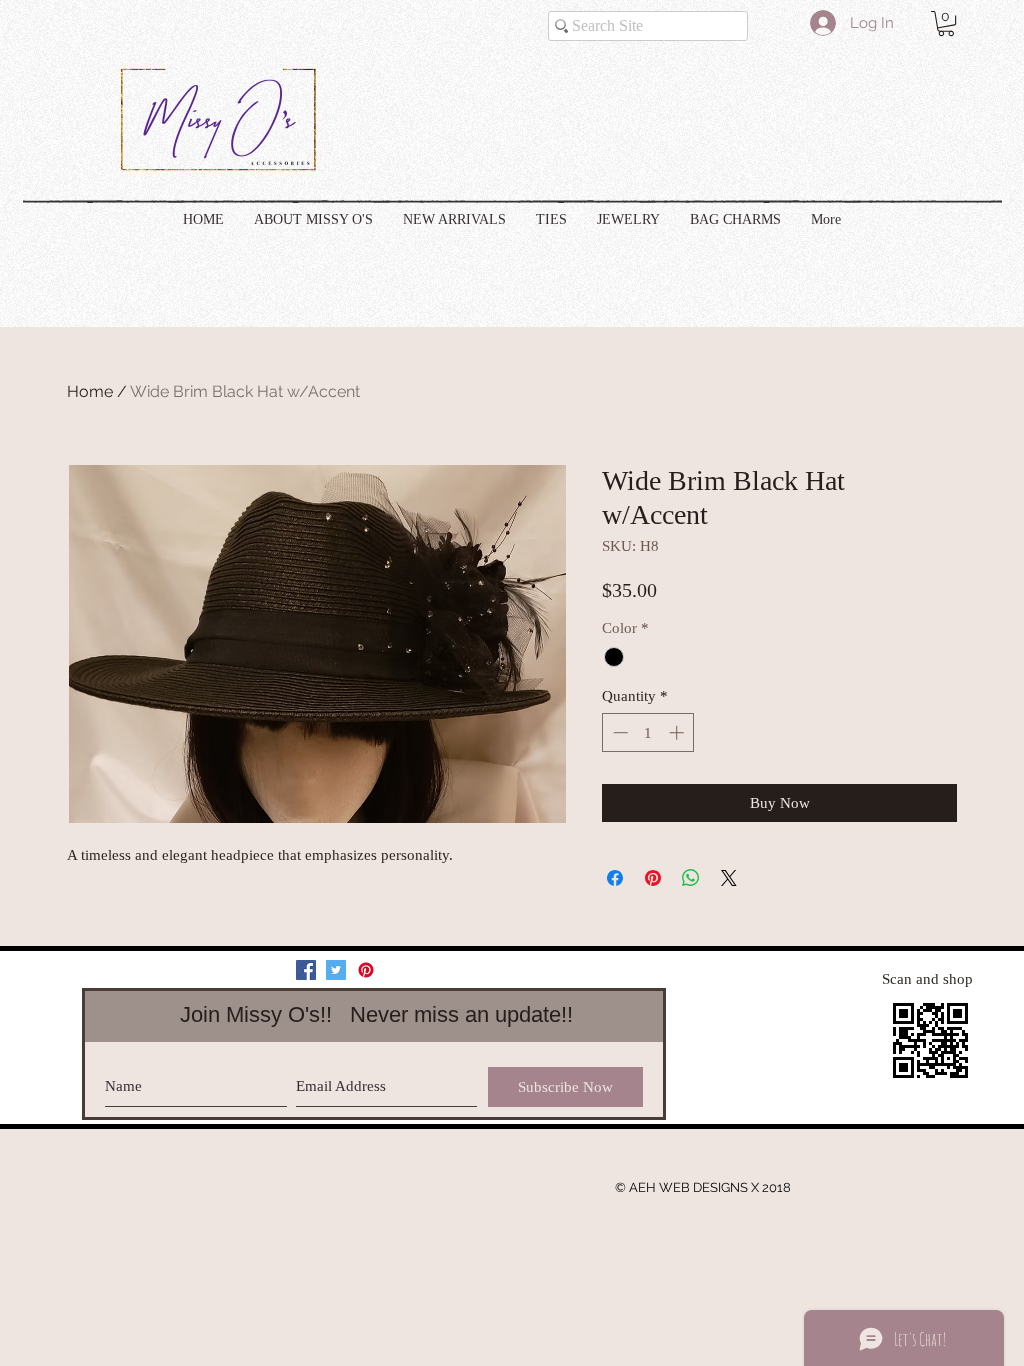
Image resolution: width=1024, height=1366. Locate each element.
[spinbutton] (648, 732)
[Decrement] (618, 732)
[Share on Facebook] (615, 878)
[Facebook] (306, 970)
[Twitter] (336, 970)
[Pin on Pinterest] (653, 878)
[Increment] (678, 732)
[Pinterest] (366, 970)
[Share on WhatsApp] (691, 878)
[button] (946, 23)
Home (90, 391)
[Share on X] (729, 878)
